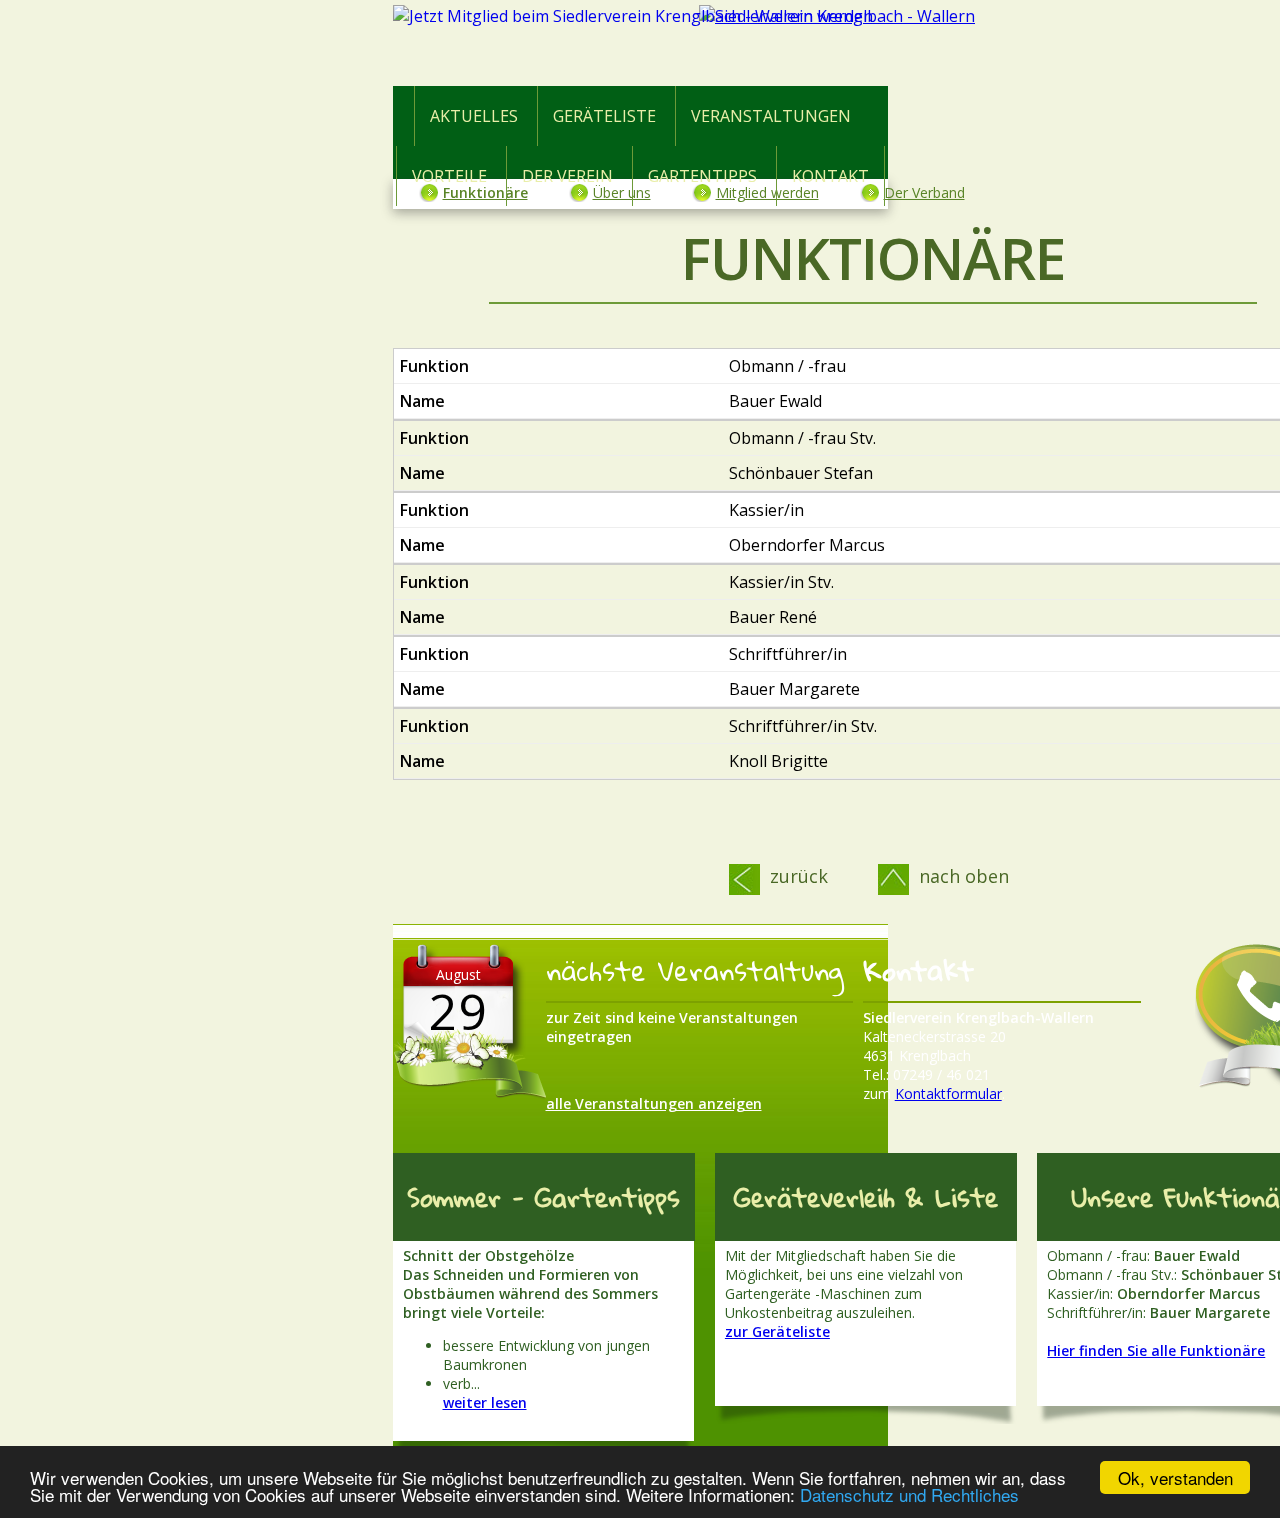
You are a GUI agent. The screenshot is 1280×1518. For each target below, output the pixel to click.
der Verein (567, 176)
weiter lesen (485, 1402)
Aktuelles (474, 116)
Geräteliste (604, 116)
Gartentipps (702, 176)
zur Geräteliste (777, 1331)
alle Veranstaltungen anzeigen (654, 1103)
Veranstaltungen (771, 116)
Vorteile (449, 176)
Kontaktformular (948, 1093)
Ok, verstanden (1175, 1477)
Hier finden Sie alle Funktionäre (1156, 1350)
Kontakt (830, 176)
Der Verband (924, 192)
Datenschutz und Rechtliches (909, 1494)
